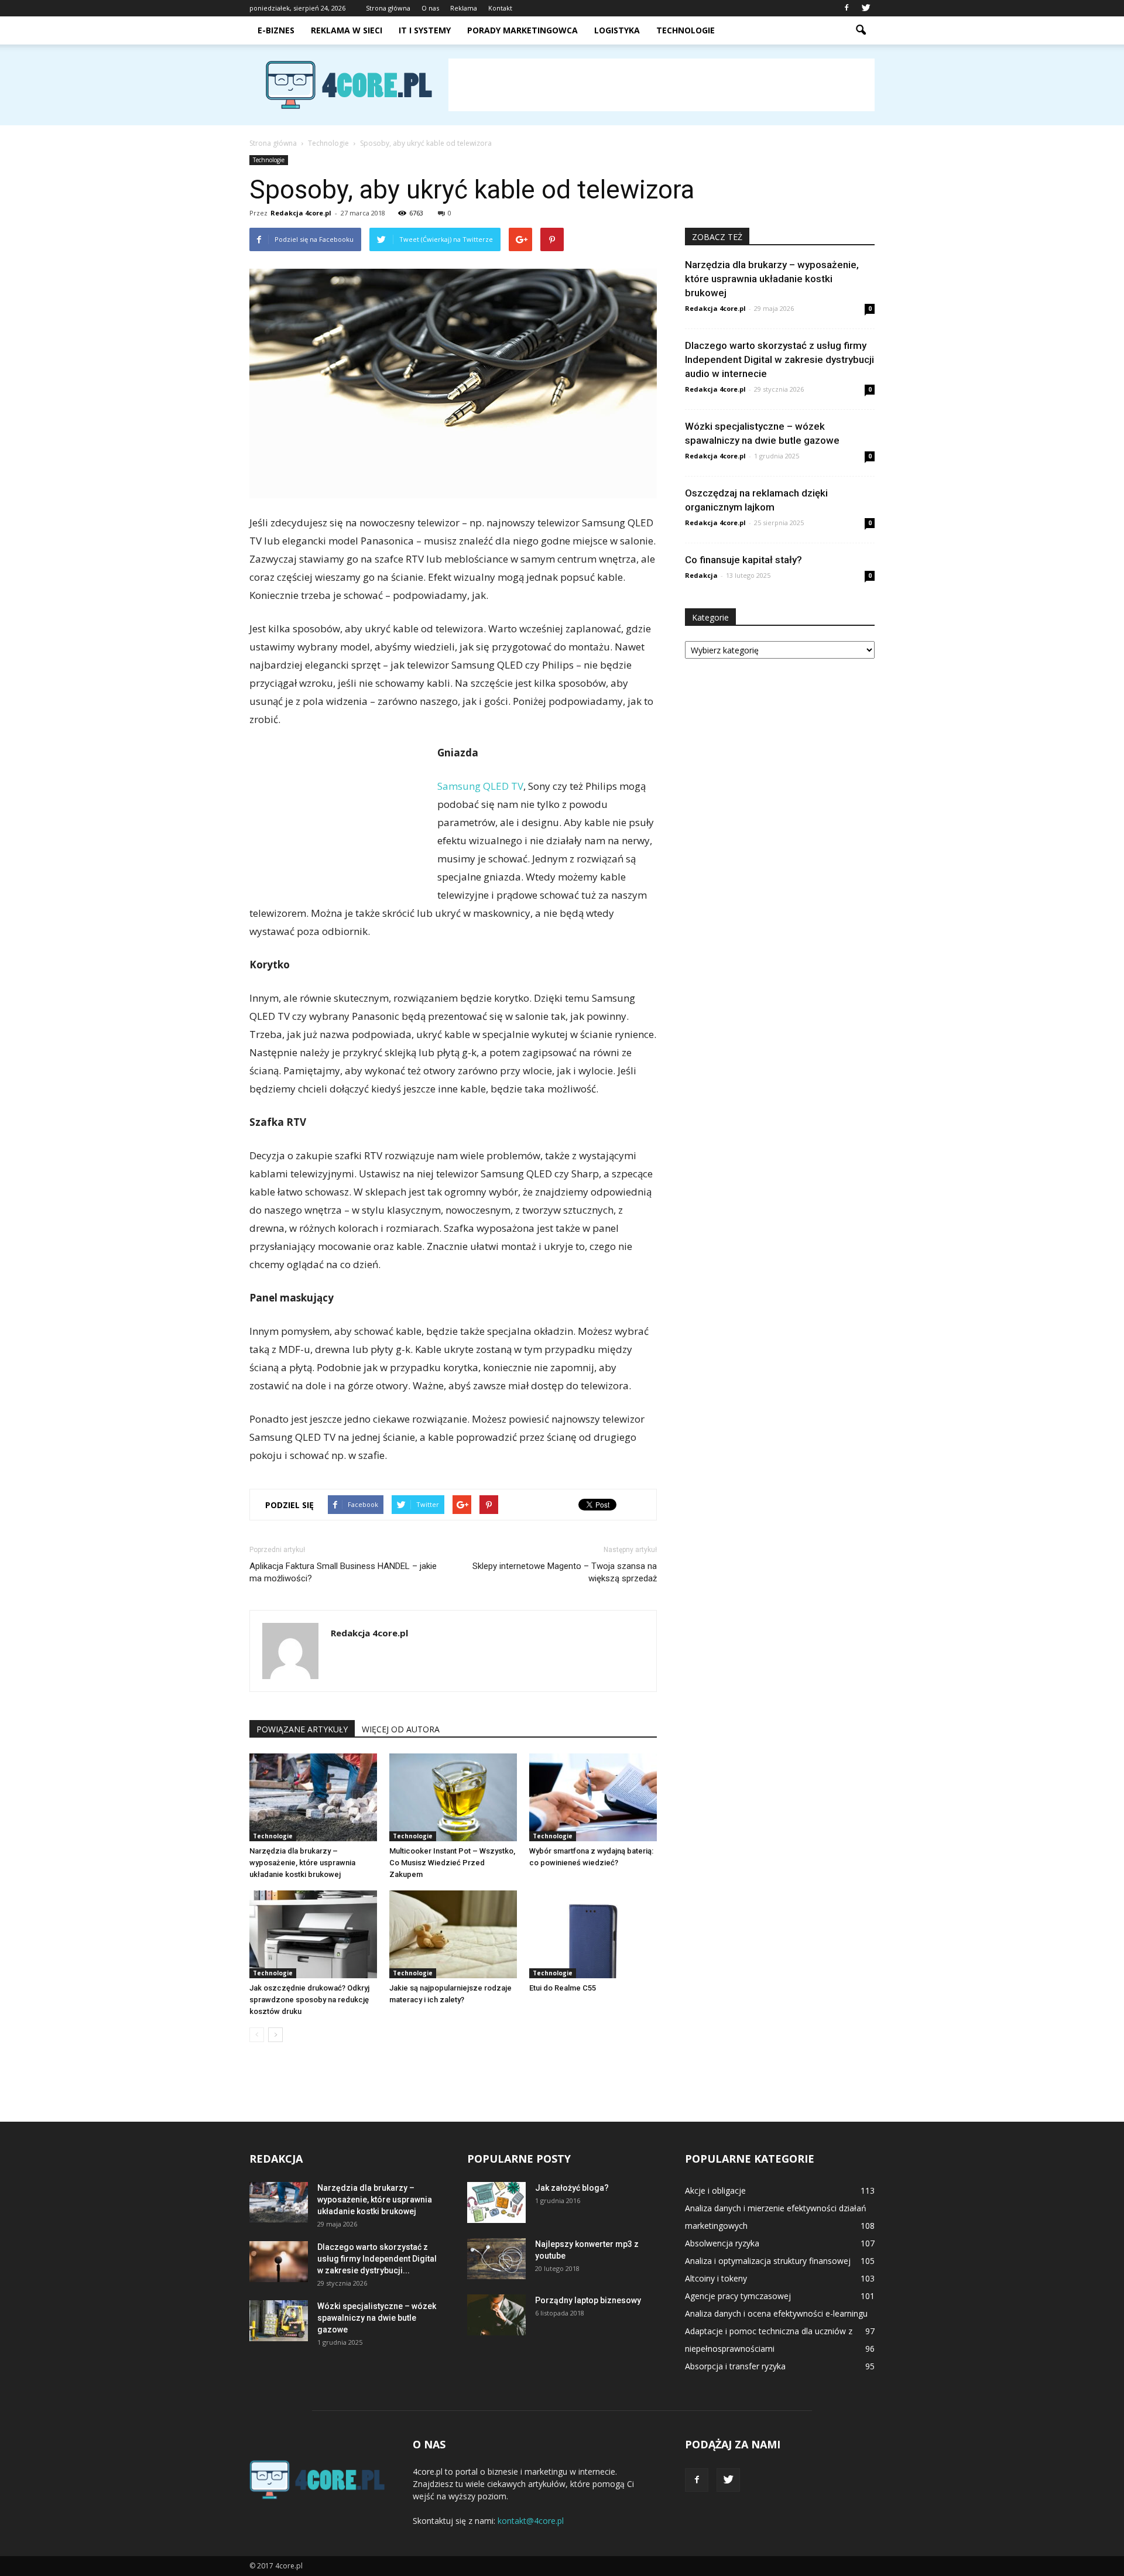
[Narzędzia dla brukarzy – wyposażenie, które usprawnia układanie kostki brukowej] (313, 1797)
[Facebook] (847, 8)
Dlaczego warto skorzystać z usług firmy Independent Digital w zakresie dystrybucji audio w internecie (779, 359)
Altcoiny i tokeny (716, 2278)
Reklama (464, 8)
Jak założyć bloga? (572, 2188)
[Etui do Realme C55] (593, 1934)
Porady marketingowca (522, 30)
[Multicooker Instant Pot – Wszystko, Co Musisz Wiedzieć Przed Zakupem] (453, 1797)
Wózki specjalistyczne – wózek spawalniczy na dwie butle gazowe (377, 2318)
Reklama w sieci (347, 30)
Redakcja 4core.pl (301, 213)
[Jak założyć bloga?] (496, 2202)
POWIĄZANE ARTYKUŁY (302, 1729)
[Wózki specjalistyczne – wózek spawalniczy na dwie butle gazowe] (279, 2321)
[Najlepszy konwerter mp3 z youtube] (496, 2259)
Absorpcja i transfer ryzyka (735, 2366)
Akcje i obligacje (715, 2190)
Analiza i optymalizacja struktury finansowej (768, 2261)
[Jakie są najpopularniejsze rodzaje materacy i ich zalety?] (453, 1934)
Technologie (686, 30)
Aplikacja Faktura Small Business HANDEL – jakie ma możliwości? (343, 1572)
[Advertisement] (662, 85)
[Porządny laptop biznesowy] (496, 2315)
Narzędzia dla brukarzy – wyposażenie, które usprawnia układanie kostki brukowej (302, 1863)
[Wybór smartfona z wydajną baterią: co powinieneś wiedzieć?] (593, 1797)
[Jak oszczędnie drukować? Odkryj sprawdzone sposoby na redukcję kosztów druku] (313, 1934)
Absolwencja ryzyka (722, 2243)
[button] (861, 30)
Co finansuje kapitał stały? (743, 560)
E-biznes (276, 30)
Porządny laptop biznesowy (588, 2300)
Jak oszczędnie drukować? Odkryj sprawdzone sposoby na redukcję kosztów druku (309, 2000)
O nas (430, 8)
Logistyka (617, 30)
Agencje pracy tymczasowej (738, 2296)
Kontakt (500, 8)
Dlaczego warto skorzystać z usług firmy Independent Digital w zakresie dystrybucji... (377, 2259)
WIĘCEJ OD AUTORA (401, 1729)
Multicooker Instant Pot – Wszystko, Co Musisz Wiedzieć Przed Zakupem (452, 1863)
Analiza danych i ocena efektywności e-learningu (776, 2313)
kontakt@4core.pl (531, 2521)
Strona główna (388, 8)
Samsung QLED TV (480, 786)
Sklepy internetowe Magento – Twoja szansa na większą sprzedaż (565, 1572)
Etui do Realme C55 (563, 1988)
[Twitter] (866, 8)
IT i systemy (425, 30)
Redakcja (701, 575)
